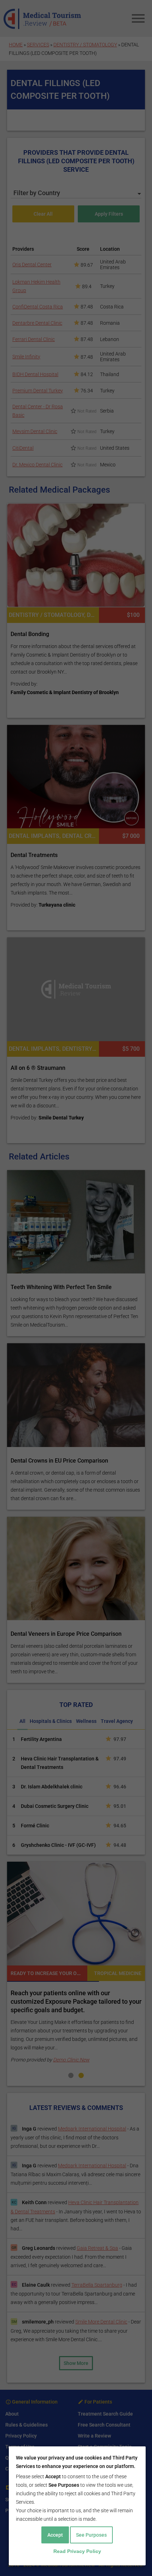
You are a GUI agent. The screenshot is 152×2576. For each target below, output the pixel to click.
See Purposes (91, 2535)
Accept (55, 2535)
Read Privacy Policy (77, 2551)
